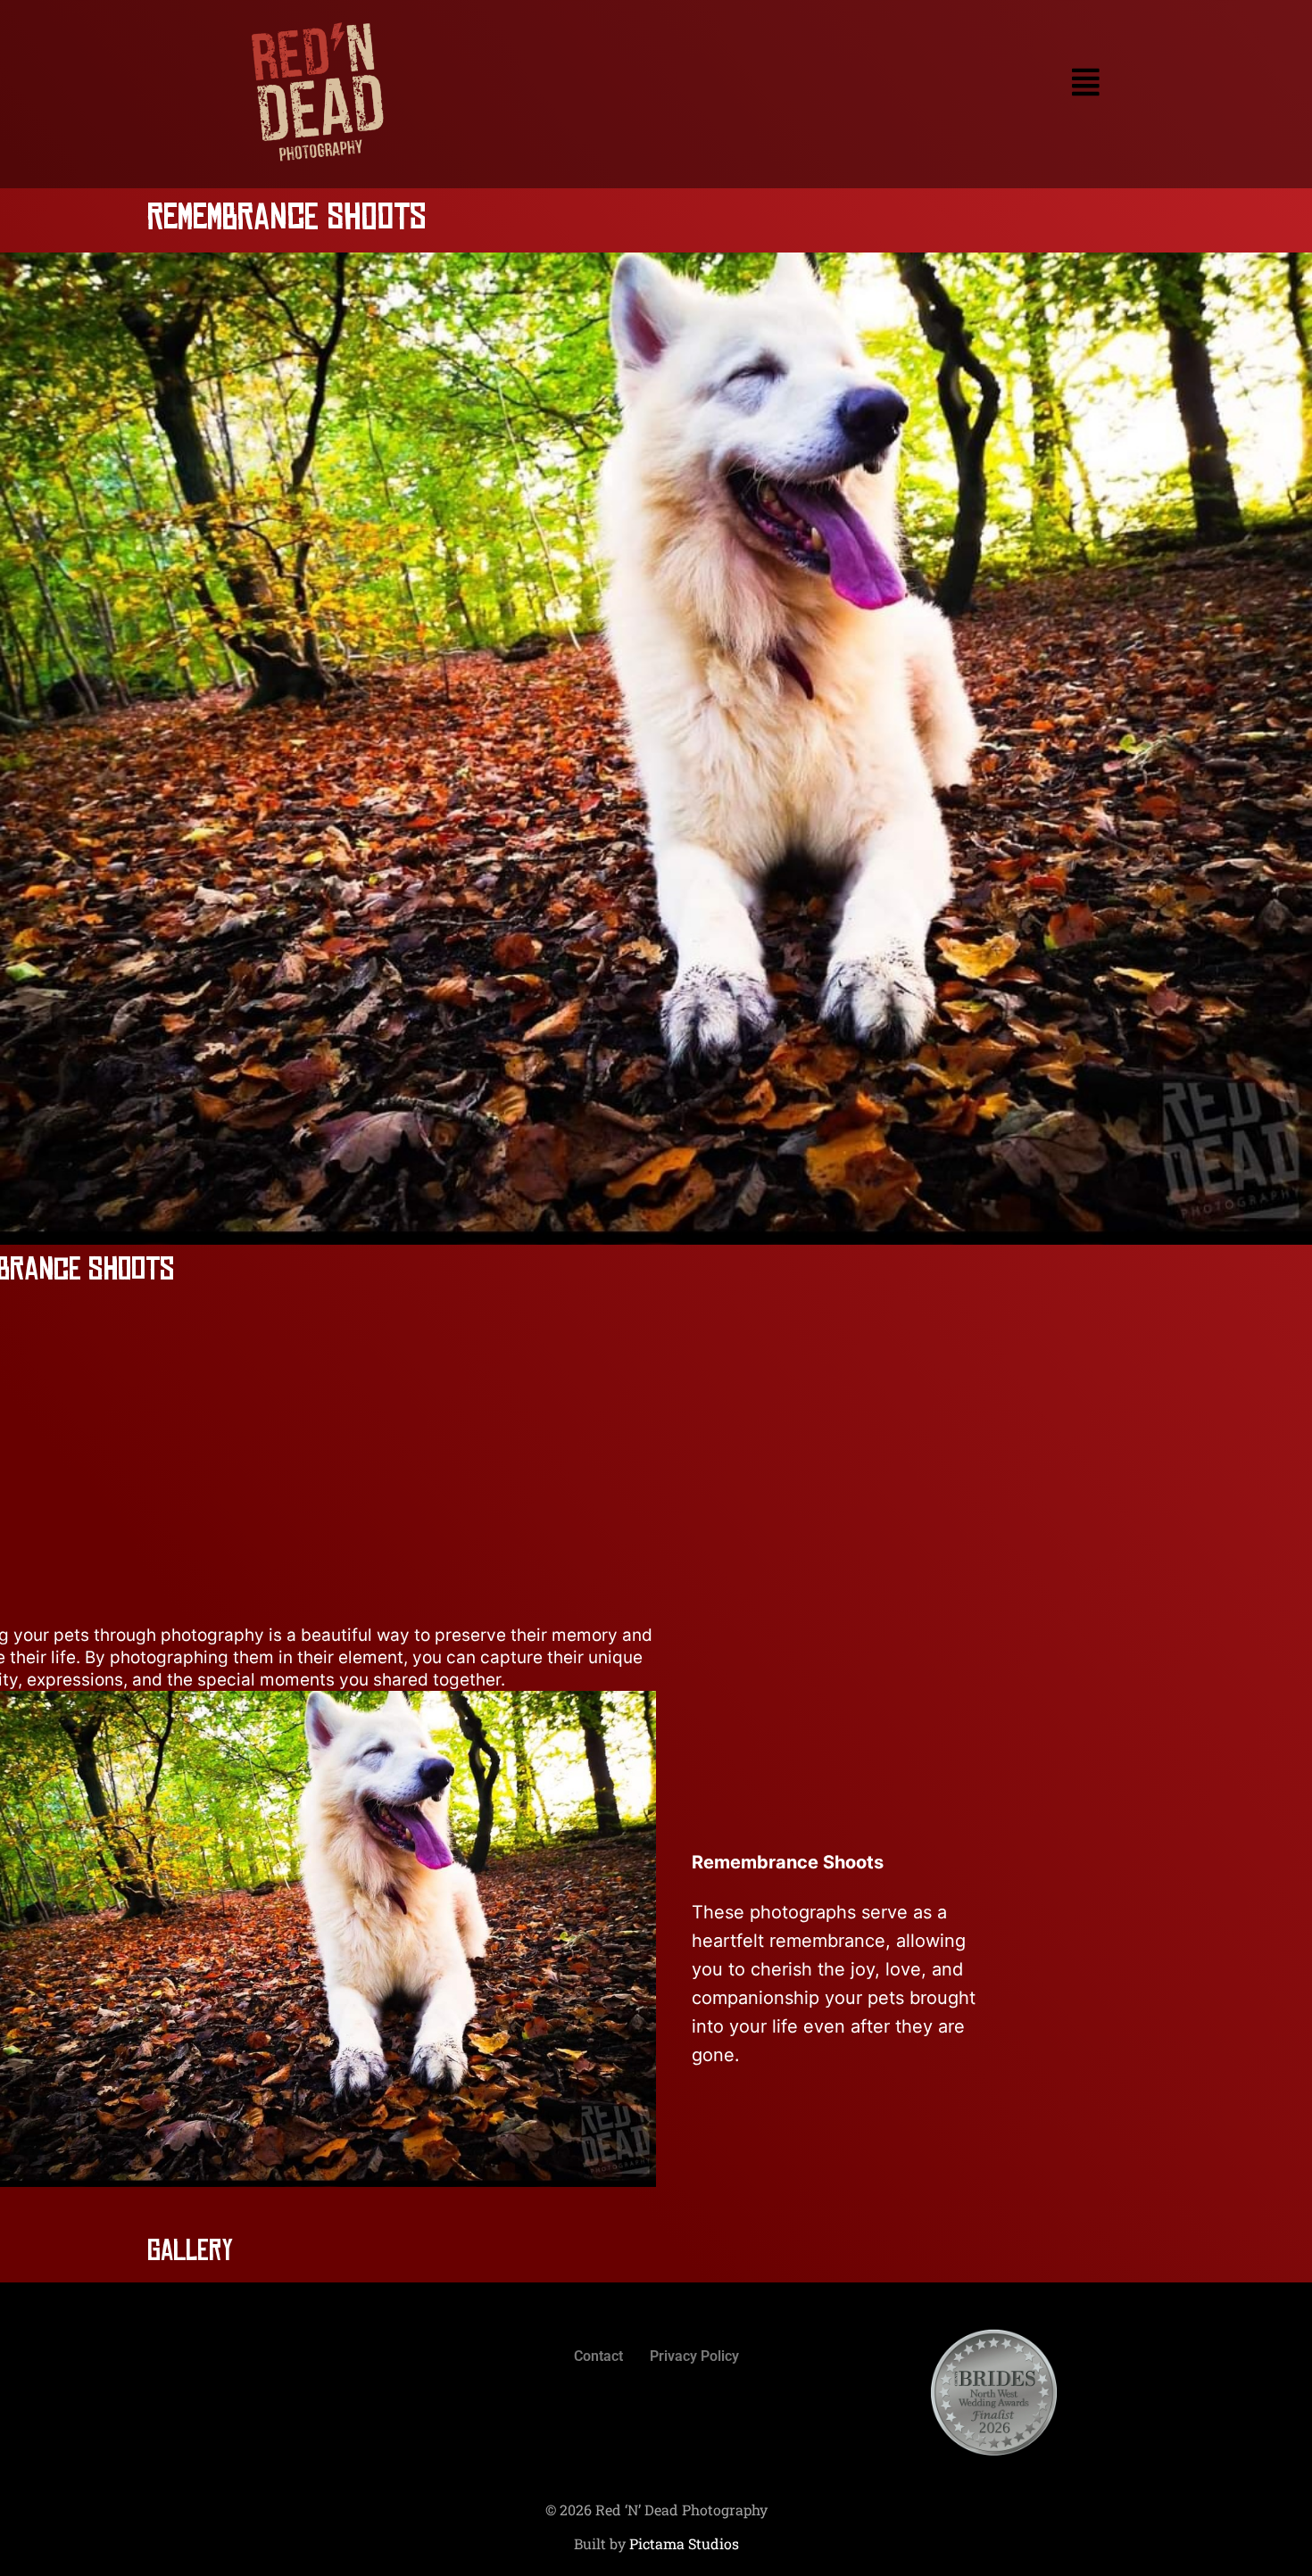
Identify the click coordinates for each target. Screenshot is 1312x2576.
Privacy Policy (694, 2356)
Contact (598, 2356)
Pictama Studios (684, 2543)
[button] (803, 83)
